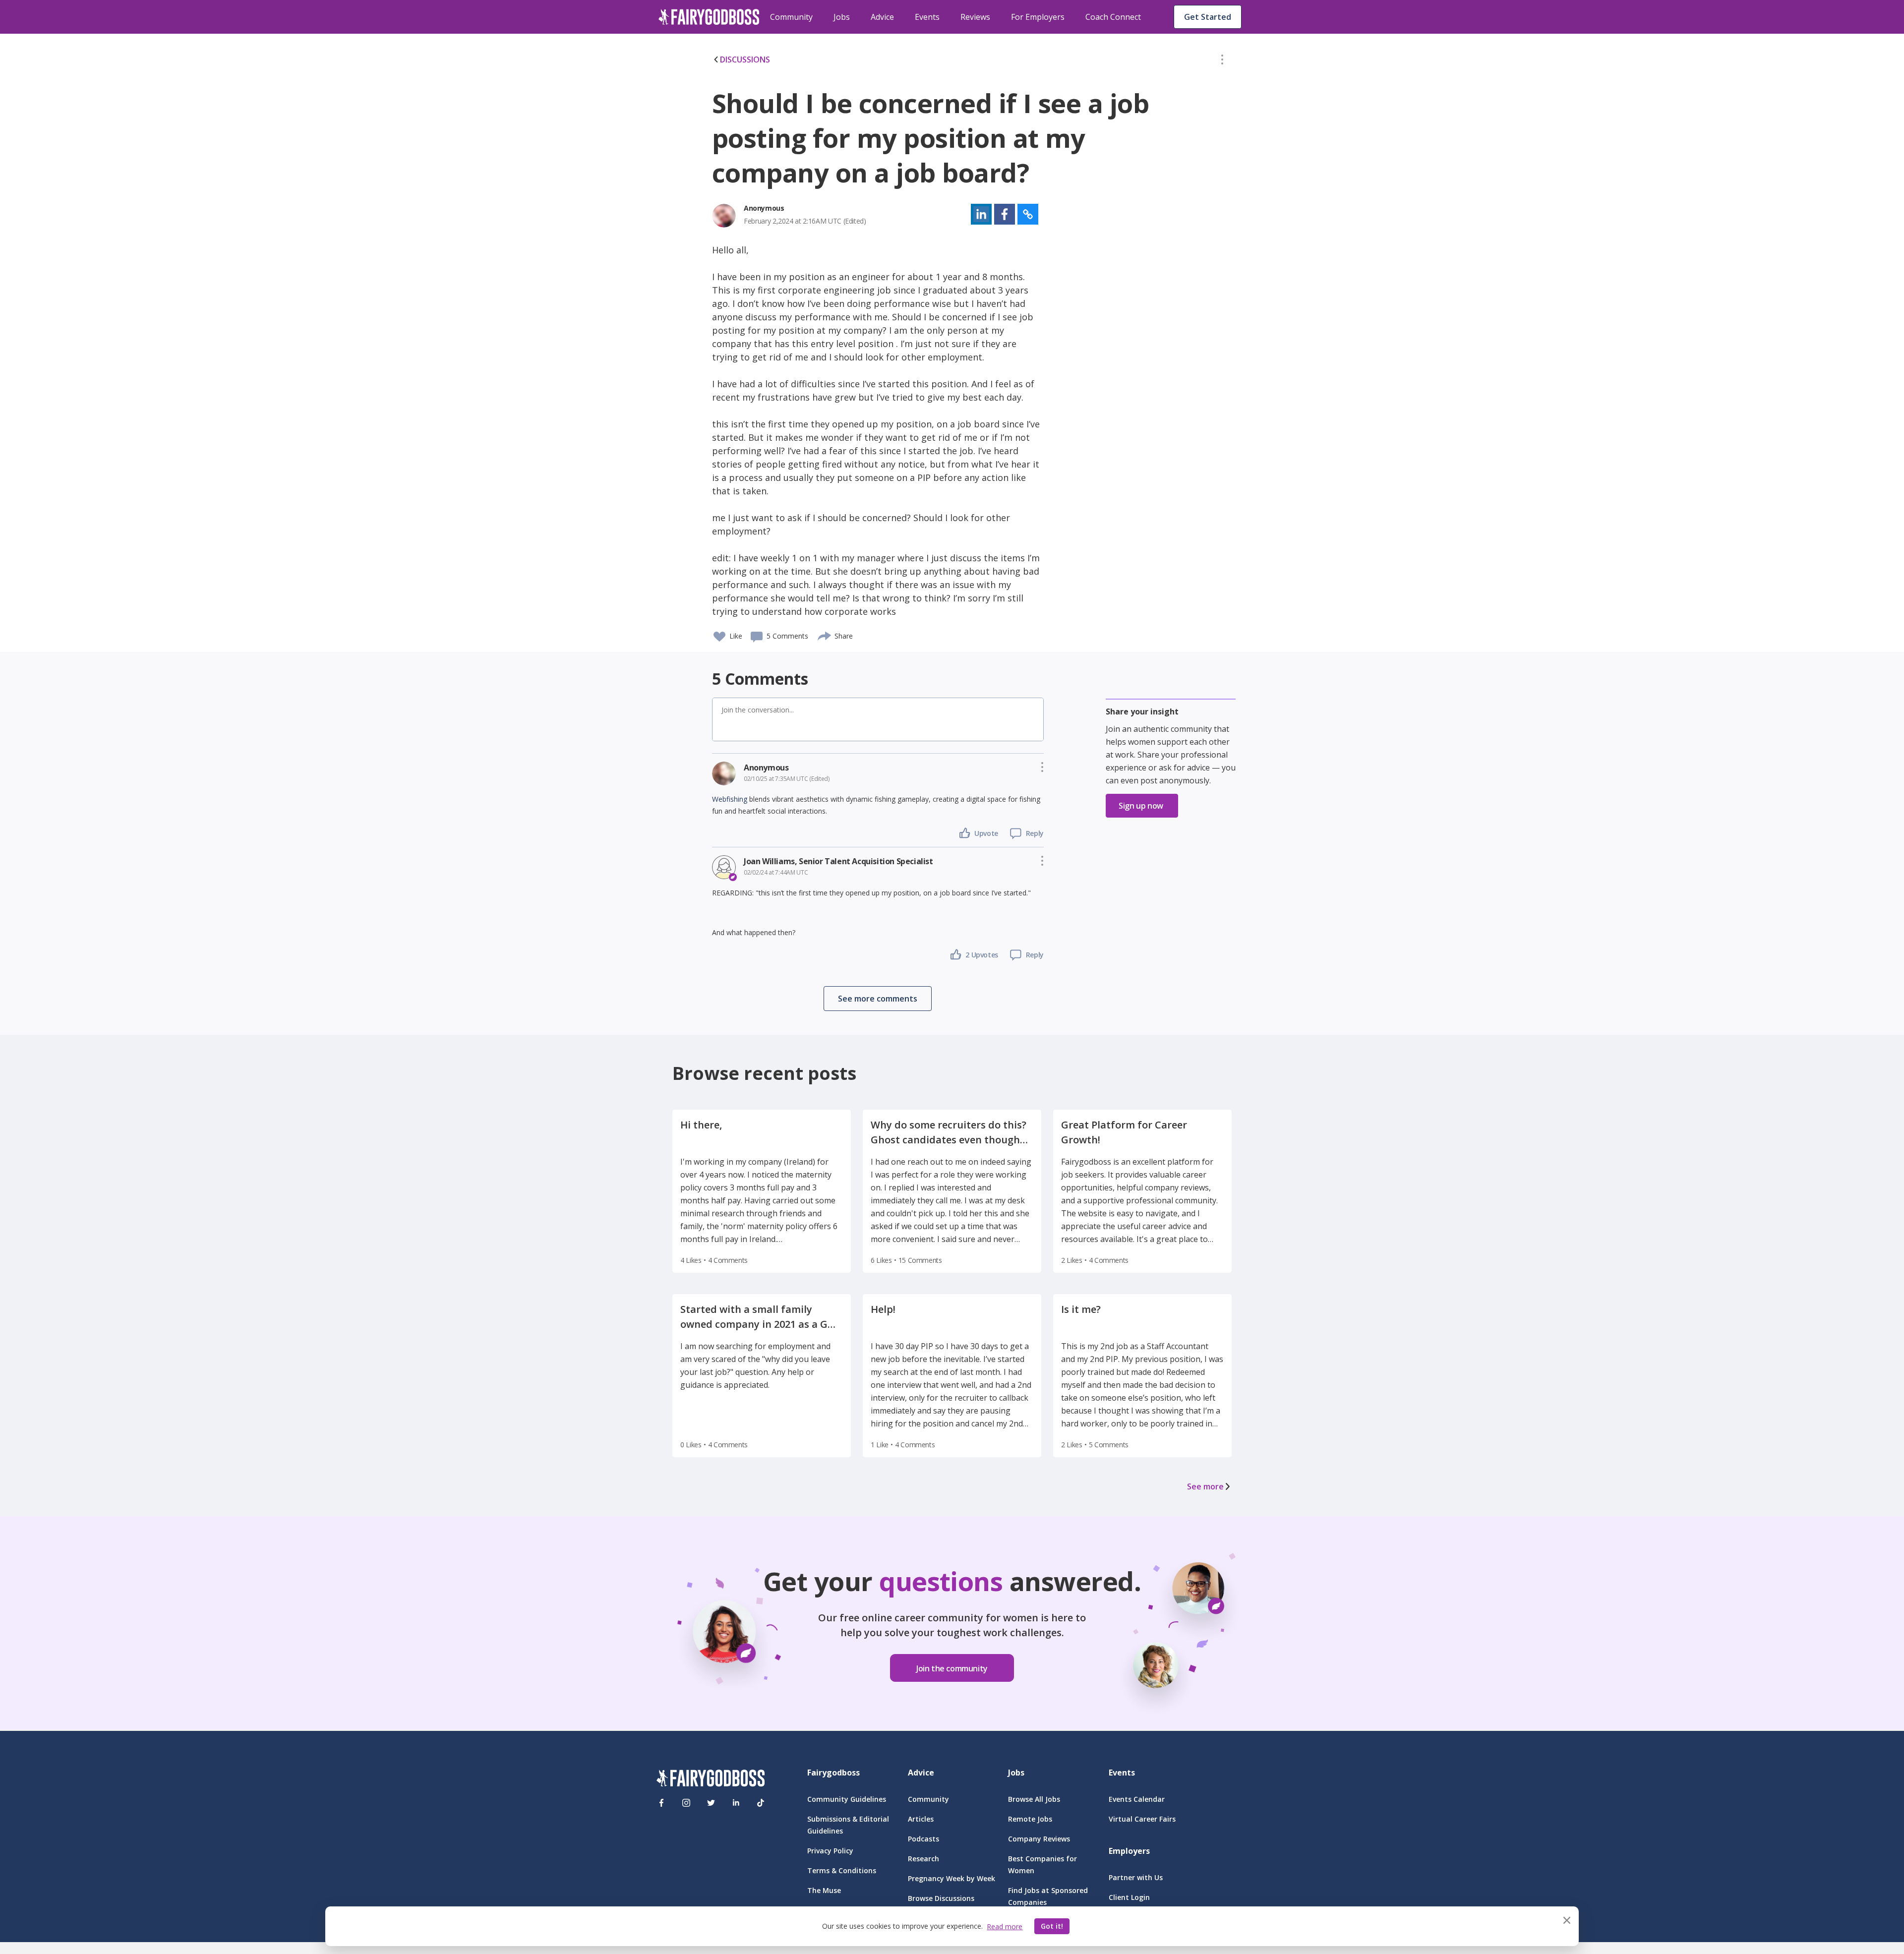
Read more (1005, 1926)
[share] (825, 635)
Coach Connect (1113, 17)
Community (791, 17)
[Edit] (1222, 61)
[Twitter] (711, 1803)
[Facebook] (661, 1803)
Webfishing (730, 799)
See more (1205, 1486)
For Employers (1038, 17)
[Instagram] (686, 1803)
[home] (709, 17)
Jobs (842, 17)
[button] (1222, 61)
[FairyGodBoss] (711, 1780)
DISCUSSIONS (745, 59)
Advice (882, 17)
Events (927, 17)
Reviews (975, 17)
